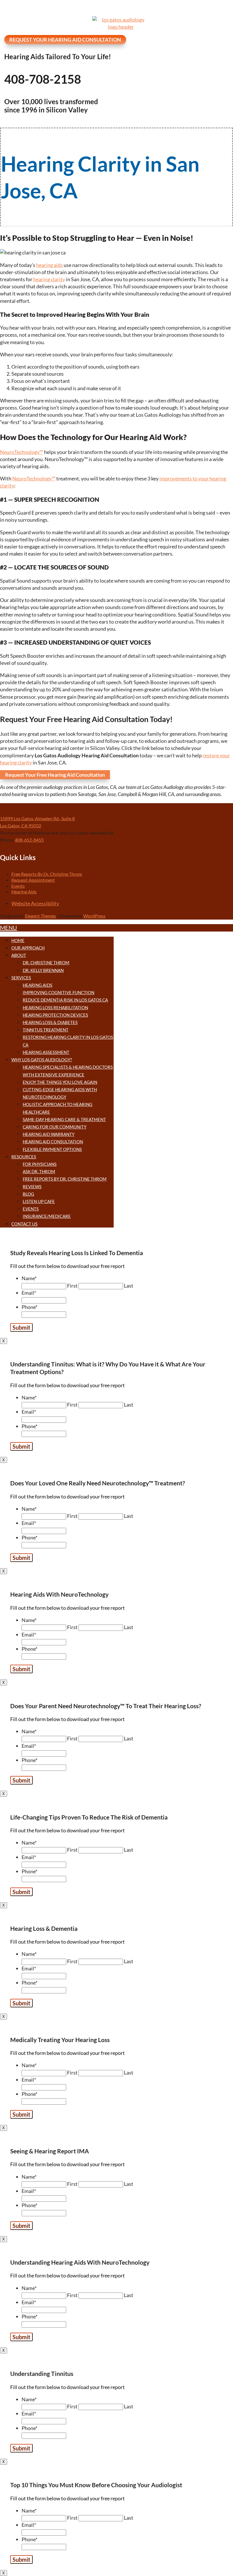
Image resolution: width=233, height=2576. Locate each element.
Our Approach (28, 948)
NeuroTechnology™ (22, 452)
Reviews (32, 1187)
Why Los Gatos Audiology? (42, 1060)
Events (18, 886)
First (72, 1286)
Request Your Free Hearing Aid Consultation (55, 775)
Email (29, 1293)
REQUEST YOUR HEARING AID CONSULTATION (65, 40)
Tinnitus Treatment (46, 1030)
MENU (9, 928)
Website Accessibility (35, 903)
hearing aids (49, 265)
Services (21, 978)
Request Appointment (33, 880)
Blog (28, 1194)
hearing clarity (49, 279)
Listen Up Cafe (39, 1201)
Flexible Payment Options (52, 1149)
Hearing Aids (24, 892)
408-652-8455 (29, 840)
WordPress (94, 916)
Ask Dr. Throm (39, 1171)
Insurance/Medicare (47, 1216)
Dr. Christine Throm (46, 963)
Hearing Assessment (46, 1052)
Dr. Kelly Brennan (43, 970)
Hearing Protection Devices (55, 1015)
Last (129, 1286)
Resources (24, 1157)
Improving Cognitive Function (59, 992)
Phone (30, 1307)
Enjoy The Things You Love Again (60, 1082)
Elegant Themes (40, 916)
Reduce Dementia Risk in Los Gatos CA (65, 1000)
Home (18, 940)
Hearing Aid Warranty (49, 1134)
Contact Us (24, 1224)
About (19, 955)
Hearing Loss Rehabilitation (55, 1008)
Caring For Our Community (55, 1127)
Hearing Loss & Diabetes (50, 1022)
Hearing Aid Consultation (53, 1142)
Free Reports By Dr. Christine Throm (47, 874)
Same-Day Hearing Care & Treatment (64, 1119)
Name (29, 1278)
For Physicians (40, 1164)
